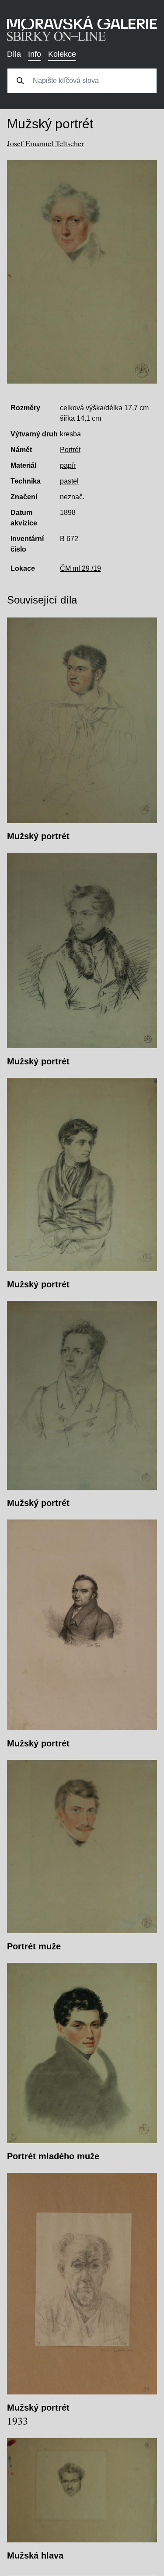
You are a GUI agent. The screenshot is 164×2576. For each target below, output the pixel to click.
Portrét (70, 450)
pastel (69, 481)
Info (35, 54)
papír (68, 465)
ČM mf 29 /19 (80, 568)
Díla (14, 54)
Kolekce (62, 54)
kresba (70, 434)
